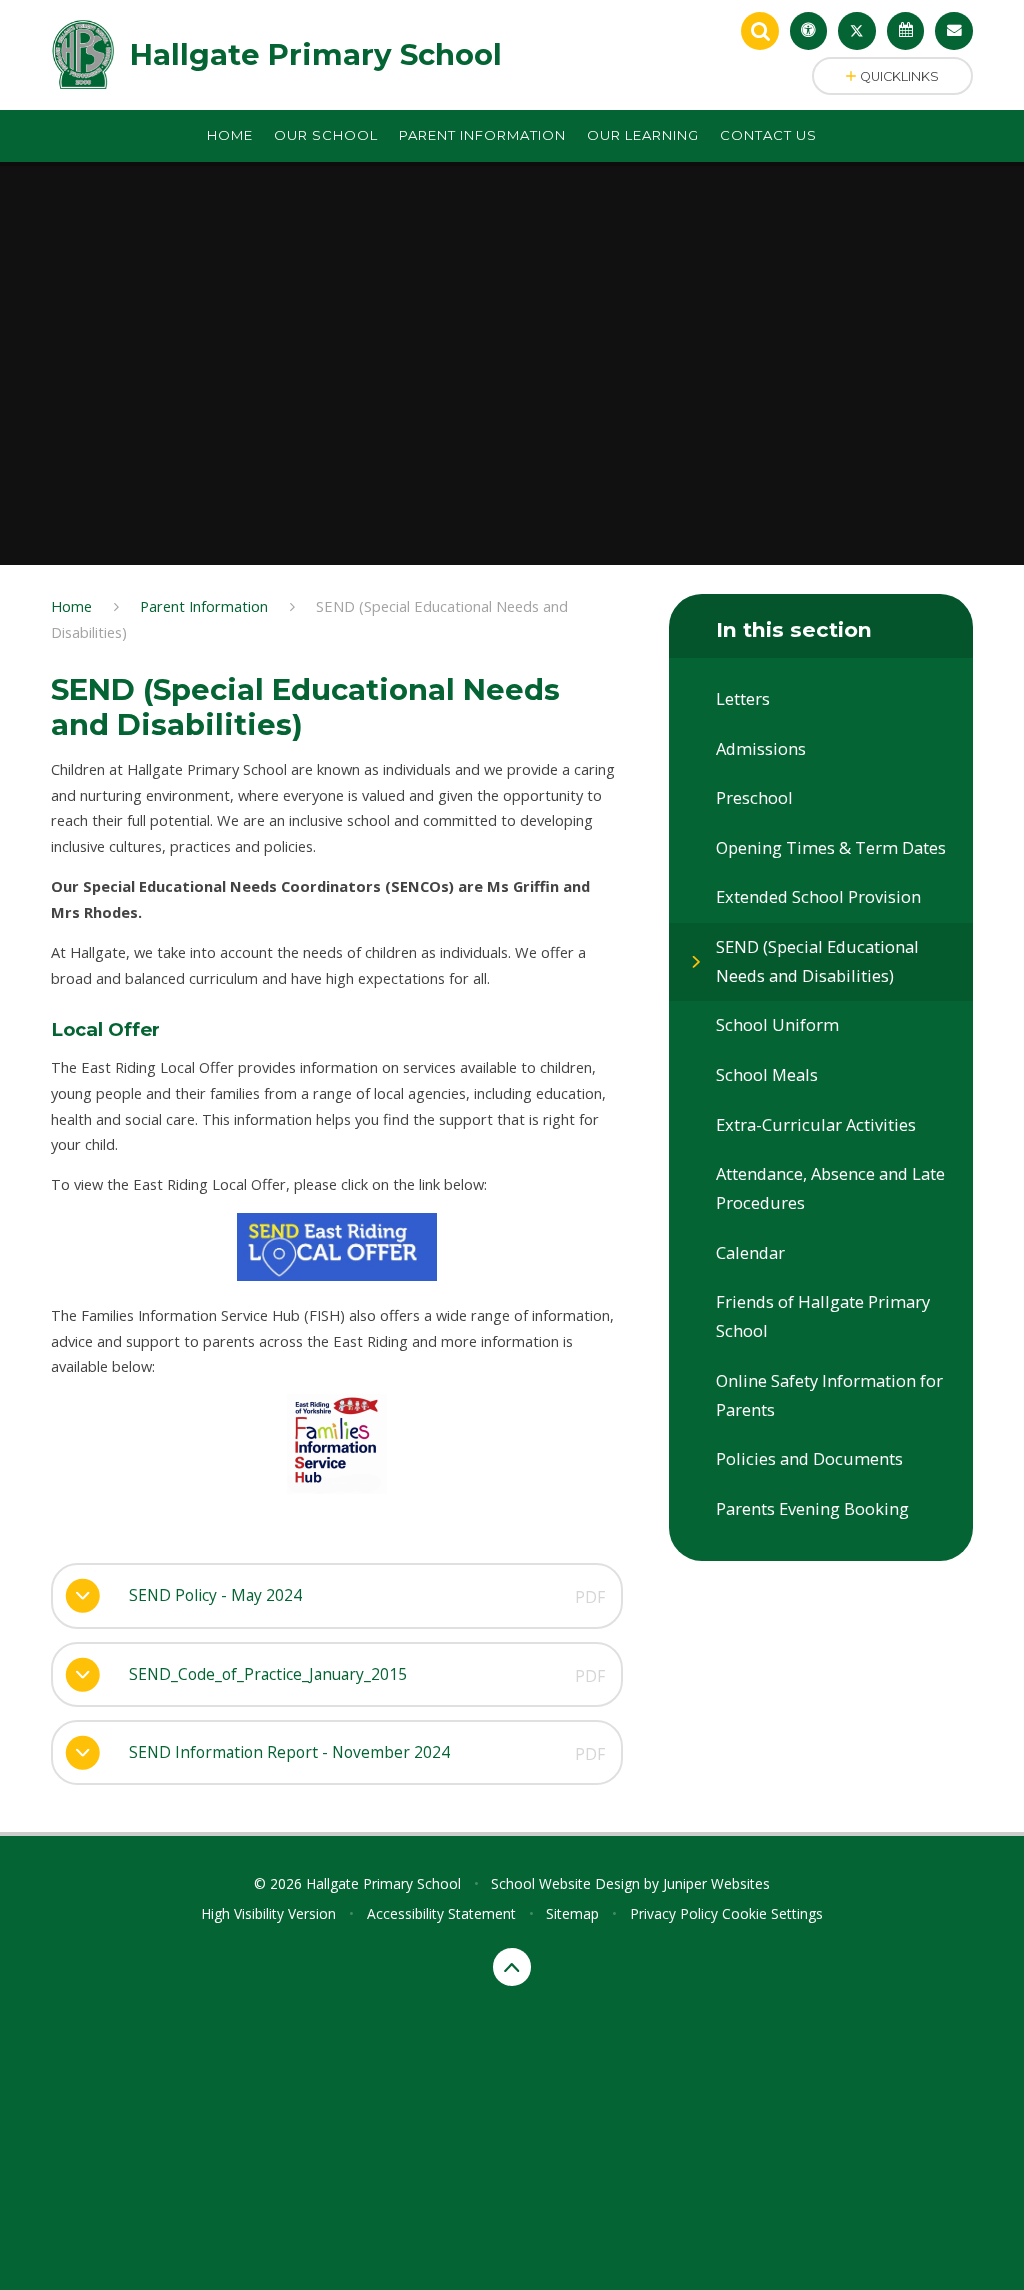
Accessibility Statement (441, 1913)
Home (71, 606)
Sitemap (572, 1913)
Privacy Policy (674, 1913)
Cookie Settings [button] (772, 1913)
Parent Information (204, 606)
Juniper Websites (716, 1883)
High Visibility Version (268, 1913)
